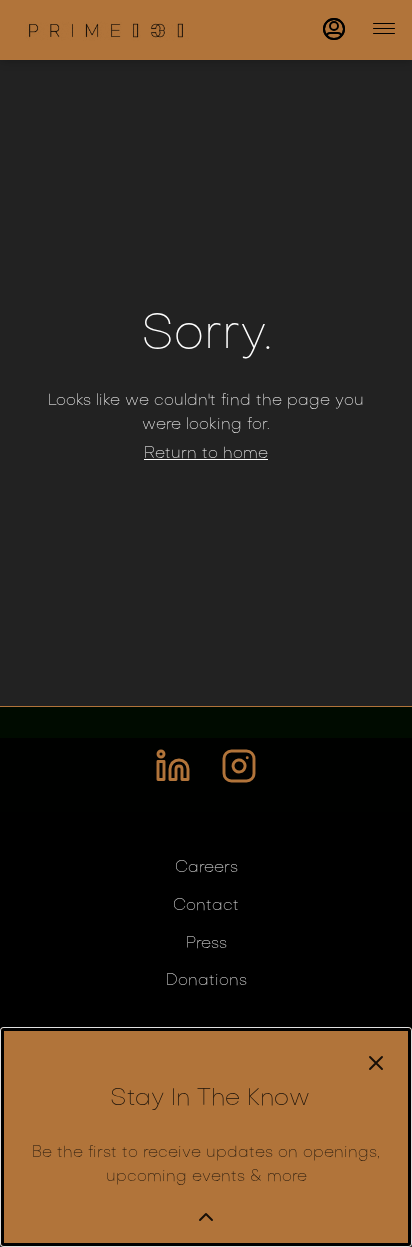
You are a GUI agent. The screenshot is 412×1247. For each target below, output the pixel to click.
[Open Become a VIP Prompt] (206, 1217)
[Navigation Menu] (384, 28)
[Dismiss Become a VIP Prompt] (376, 1063)
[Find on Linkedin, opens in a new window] (173, 774)
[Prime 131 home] (106, 30)
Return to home (206, 454)
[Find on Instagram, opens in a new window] (239, 774)
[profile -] (334, 29)
